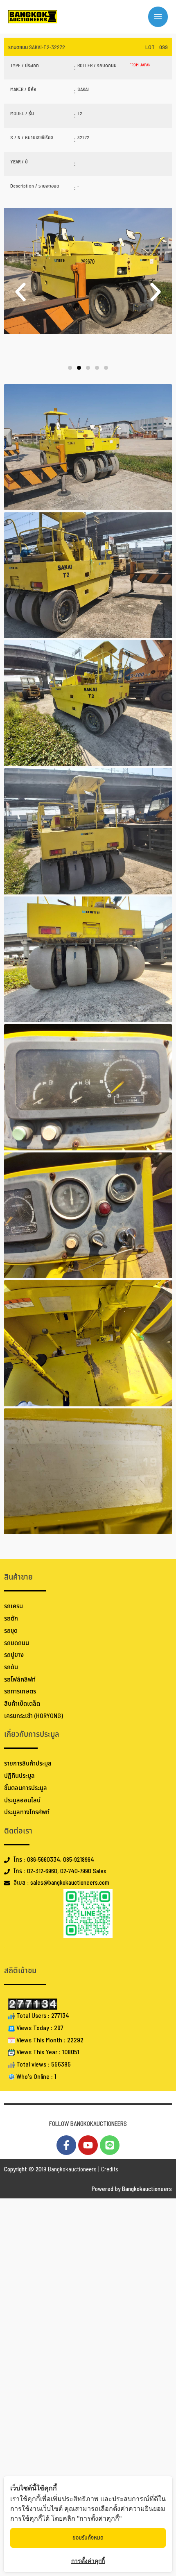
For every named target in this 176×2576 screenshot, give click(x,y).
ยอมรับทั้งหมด (88, 2538)
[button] (20, 292)
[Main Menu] (158, 17)
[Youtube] (88, 2145)
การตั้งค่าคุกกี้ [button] (88, 2561)
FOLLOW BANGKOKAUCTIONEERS (88, 2124)
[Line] (110, 2145)
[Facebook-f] (66, 2145)
